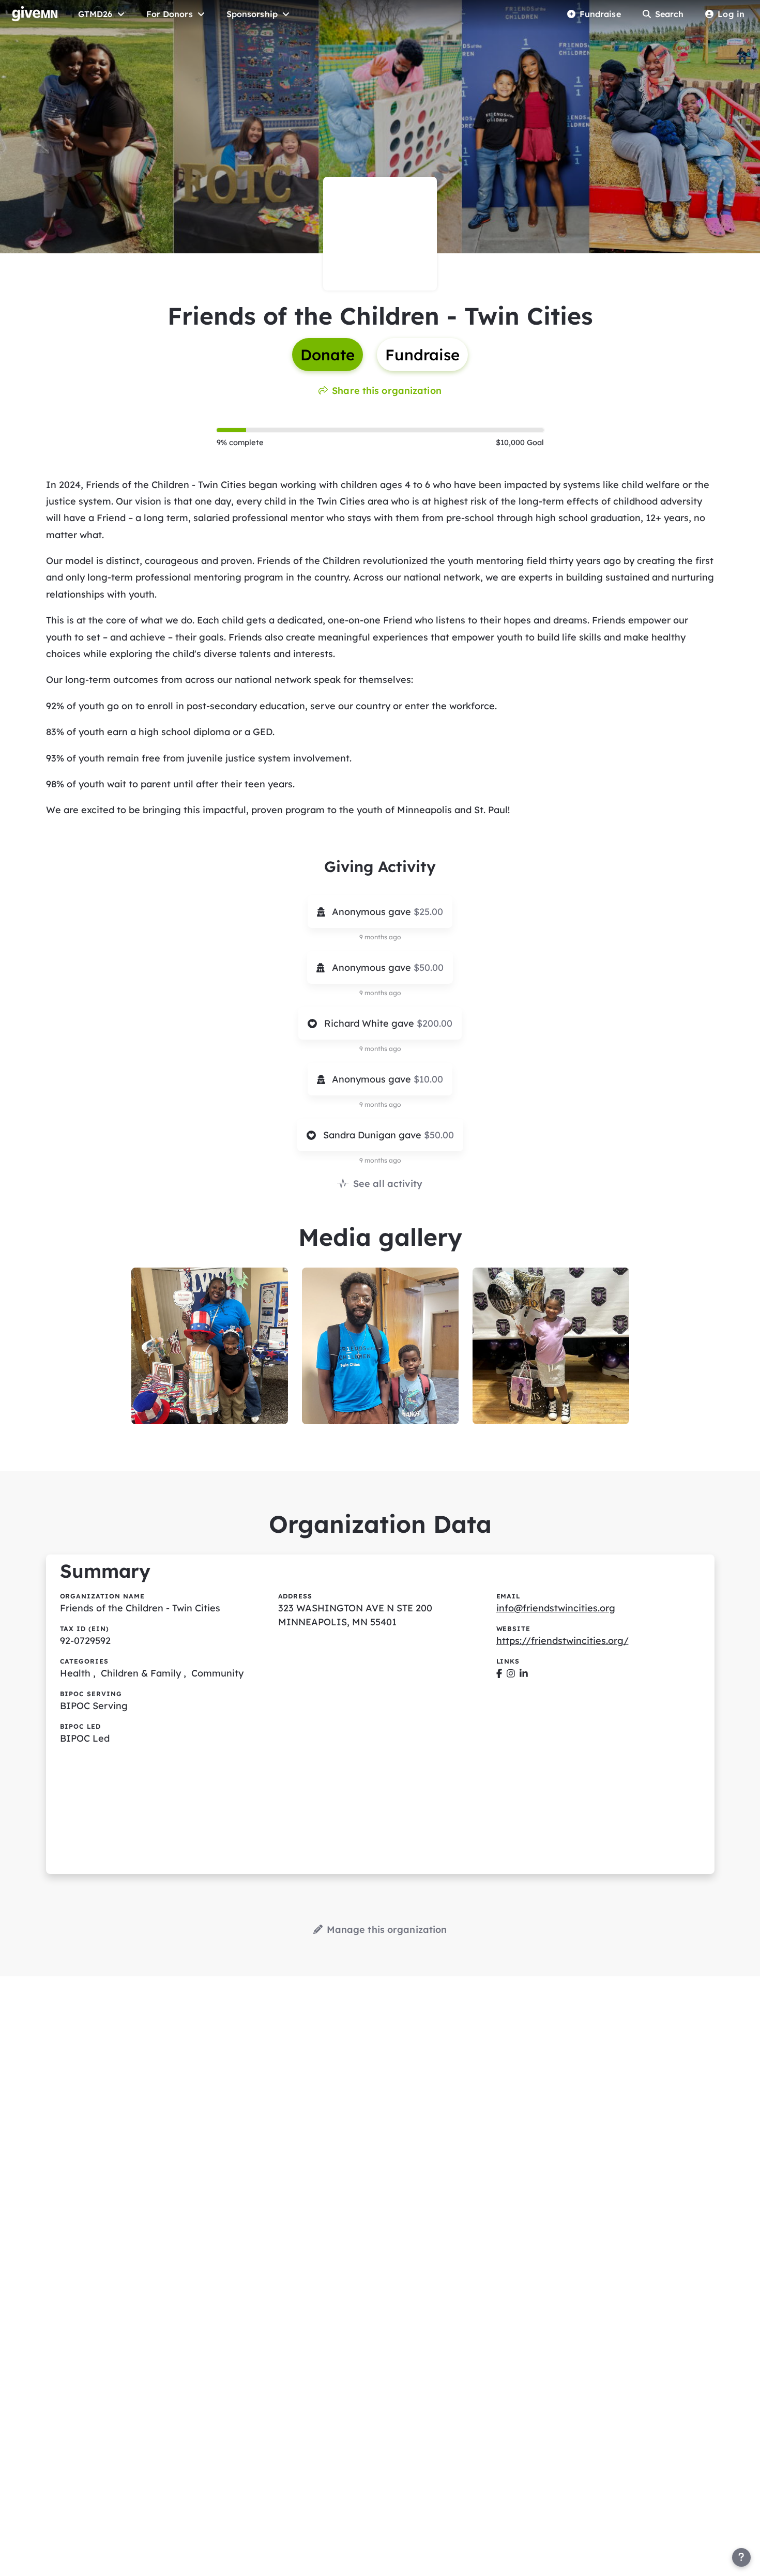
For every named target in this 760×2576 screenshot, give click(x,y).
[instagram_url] (511, 1673)
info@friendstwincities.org (556, 1608)
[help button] (741, 2557)
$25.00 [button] (428, 912)
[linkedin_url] (524, 1673)
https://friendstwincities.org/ (563, 1641)
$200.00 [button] (435, 1023)
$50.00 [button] (429, 967)
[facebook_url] (499, 1673)
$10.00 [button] (428, 1079)
